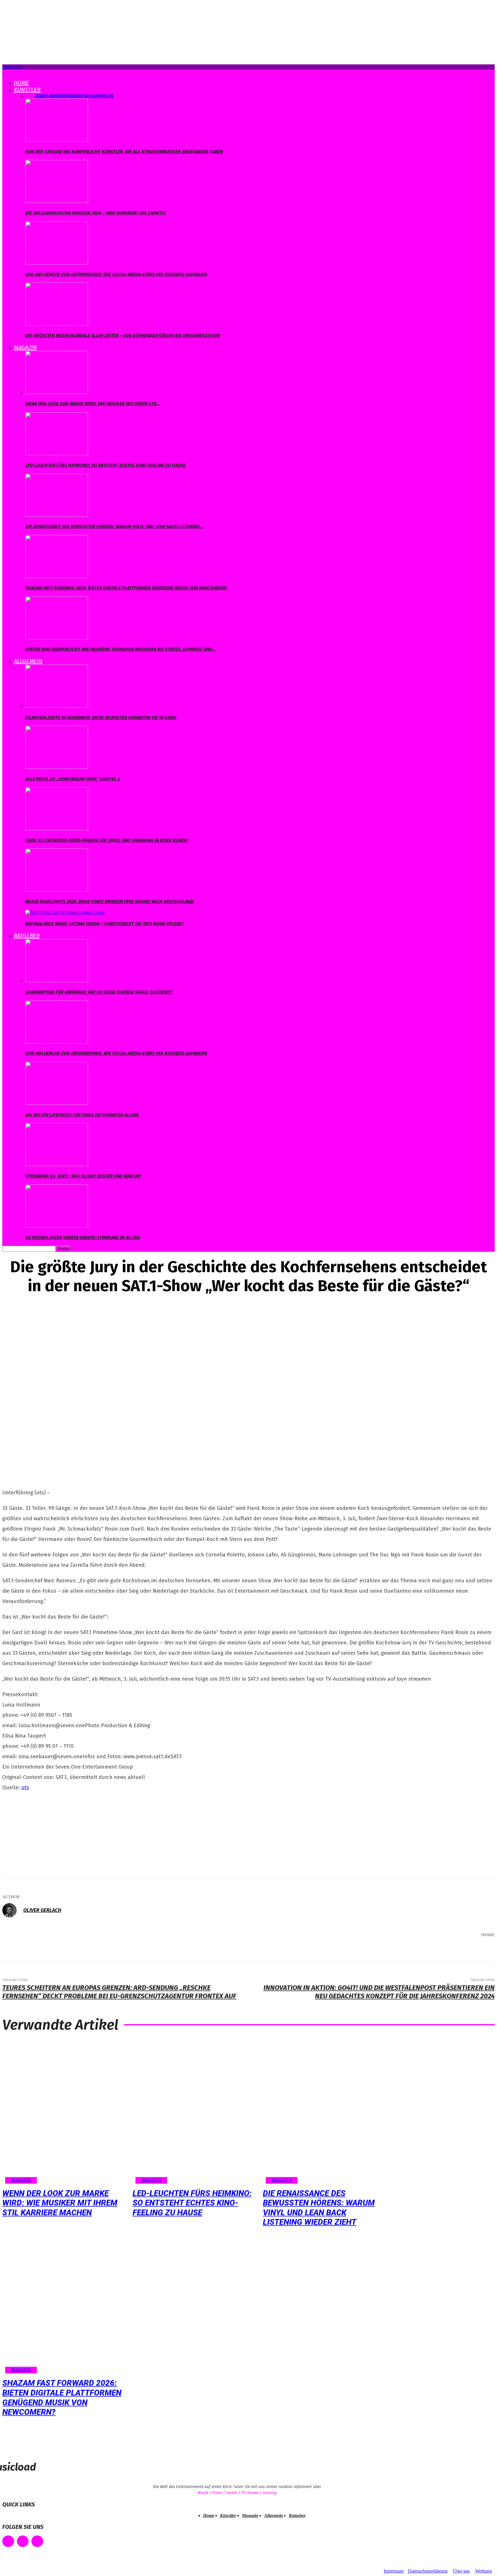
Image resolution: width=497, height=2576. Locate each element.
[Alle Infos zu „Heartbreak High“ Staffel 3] (57, 767)
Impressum (394, 2571)
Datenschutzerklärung (428, 2571)
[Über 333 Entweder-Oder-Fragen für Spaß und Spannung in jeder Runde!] (57, 829)
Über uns (461, 2571)
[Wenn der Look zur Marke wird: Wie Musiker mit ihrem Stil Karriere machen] (57, 392)
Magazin (25, 348)
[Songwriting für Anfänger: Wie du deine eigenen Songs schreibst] (57, 981)
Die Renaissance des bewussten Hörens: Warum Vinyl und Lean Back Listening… (114, 526)
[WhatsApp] (461, 1950)
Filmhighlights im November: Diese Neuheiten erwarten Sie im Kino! (101, 718)
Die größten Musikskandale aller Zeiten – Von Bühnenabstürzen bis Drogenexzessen (123, 336)
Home (21, 83)
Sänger (75, 96)
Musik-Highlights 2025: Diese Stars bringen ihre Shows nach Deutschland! (110, 902)
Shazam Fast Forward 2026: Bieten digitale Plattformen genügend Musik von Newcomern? (126, 588)
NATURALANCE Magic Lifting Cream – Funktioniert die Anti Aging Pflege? (105, 924)
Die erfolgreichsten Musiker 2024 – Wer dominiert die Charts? (96, 213)
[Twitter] (426, 1950)
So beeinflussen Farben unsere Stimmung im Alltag (83, 1238)
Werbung (483, 2571)
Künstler (27, 90)
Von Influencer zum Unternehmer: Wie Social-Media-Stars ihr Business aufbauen (116, 274)
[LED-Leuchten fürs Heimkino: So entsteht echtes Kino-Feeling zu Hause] (57, 454)
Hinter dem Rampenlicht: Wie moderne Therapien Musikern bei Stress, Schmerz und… (120, 649)
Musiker (58, 96)
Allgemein (28, 661)
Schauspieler (99, 96)
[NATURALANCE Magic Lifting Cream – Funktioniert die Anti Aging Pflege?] (65, 912)
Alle (30, 96)
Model (42, 96)
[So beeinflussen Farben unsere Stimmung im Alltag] (57, 1226)
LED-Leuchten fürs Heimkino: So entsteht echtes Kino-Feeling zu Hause (105, 465)
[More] (482, 1950)
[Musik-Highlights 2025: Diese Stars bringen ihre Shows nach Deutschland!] (57, 890)
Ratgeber (27, 936)
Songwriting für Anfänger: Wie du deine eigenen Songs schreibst (99, 992)
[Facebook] (409, 1950)
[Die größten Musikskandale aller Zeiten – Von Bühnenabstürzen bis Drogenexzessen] (57, 324)
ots (25, 1788)
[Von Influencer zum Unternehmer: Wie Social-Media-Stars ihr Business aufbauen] (57, 263)
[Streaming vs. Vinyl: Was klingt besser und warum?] (57, 1165)
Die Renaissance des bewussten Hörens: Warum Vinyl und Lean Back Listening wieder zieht (319, 2208)
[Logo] (3, 72)
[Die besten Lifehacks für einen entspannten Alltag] (57, 1103)
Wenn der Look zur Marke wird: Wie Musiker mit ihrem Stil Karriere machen (60, 2203)
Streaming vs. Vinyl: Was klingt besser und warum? (83, 1176)
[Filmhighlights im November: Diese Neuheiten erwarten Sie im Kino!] (57, 706)
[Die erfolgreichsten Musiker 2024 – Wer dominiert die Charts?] (57, 201)
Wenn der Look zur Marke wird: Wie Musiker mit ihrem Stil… (93, 404)
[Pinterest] (444, 1950)
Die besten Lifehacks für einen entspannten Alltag (82, 1115)
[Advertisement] (45, 1834)
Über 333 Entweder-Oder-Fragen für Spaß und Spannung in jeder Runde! (107, 840)
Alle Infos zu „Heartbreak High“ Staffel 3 (72, 779)
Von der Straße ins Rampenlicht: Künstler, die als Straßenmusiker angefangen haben (124, 152)
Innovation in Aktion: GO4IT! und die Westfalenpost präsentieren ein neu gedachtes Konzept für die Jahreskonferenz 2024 (379, 1992)
